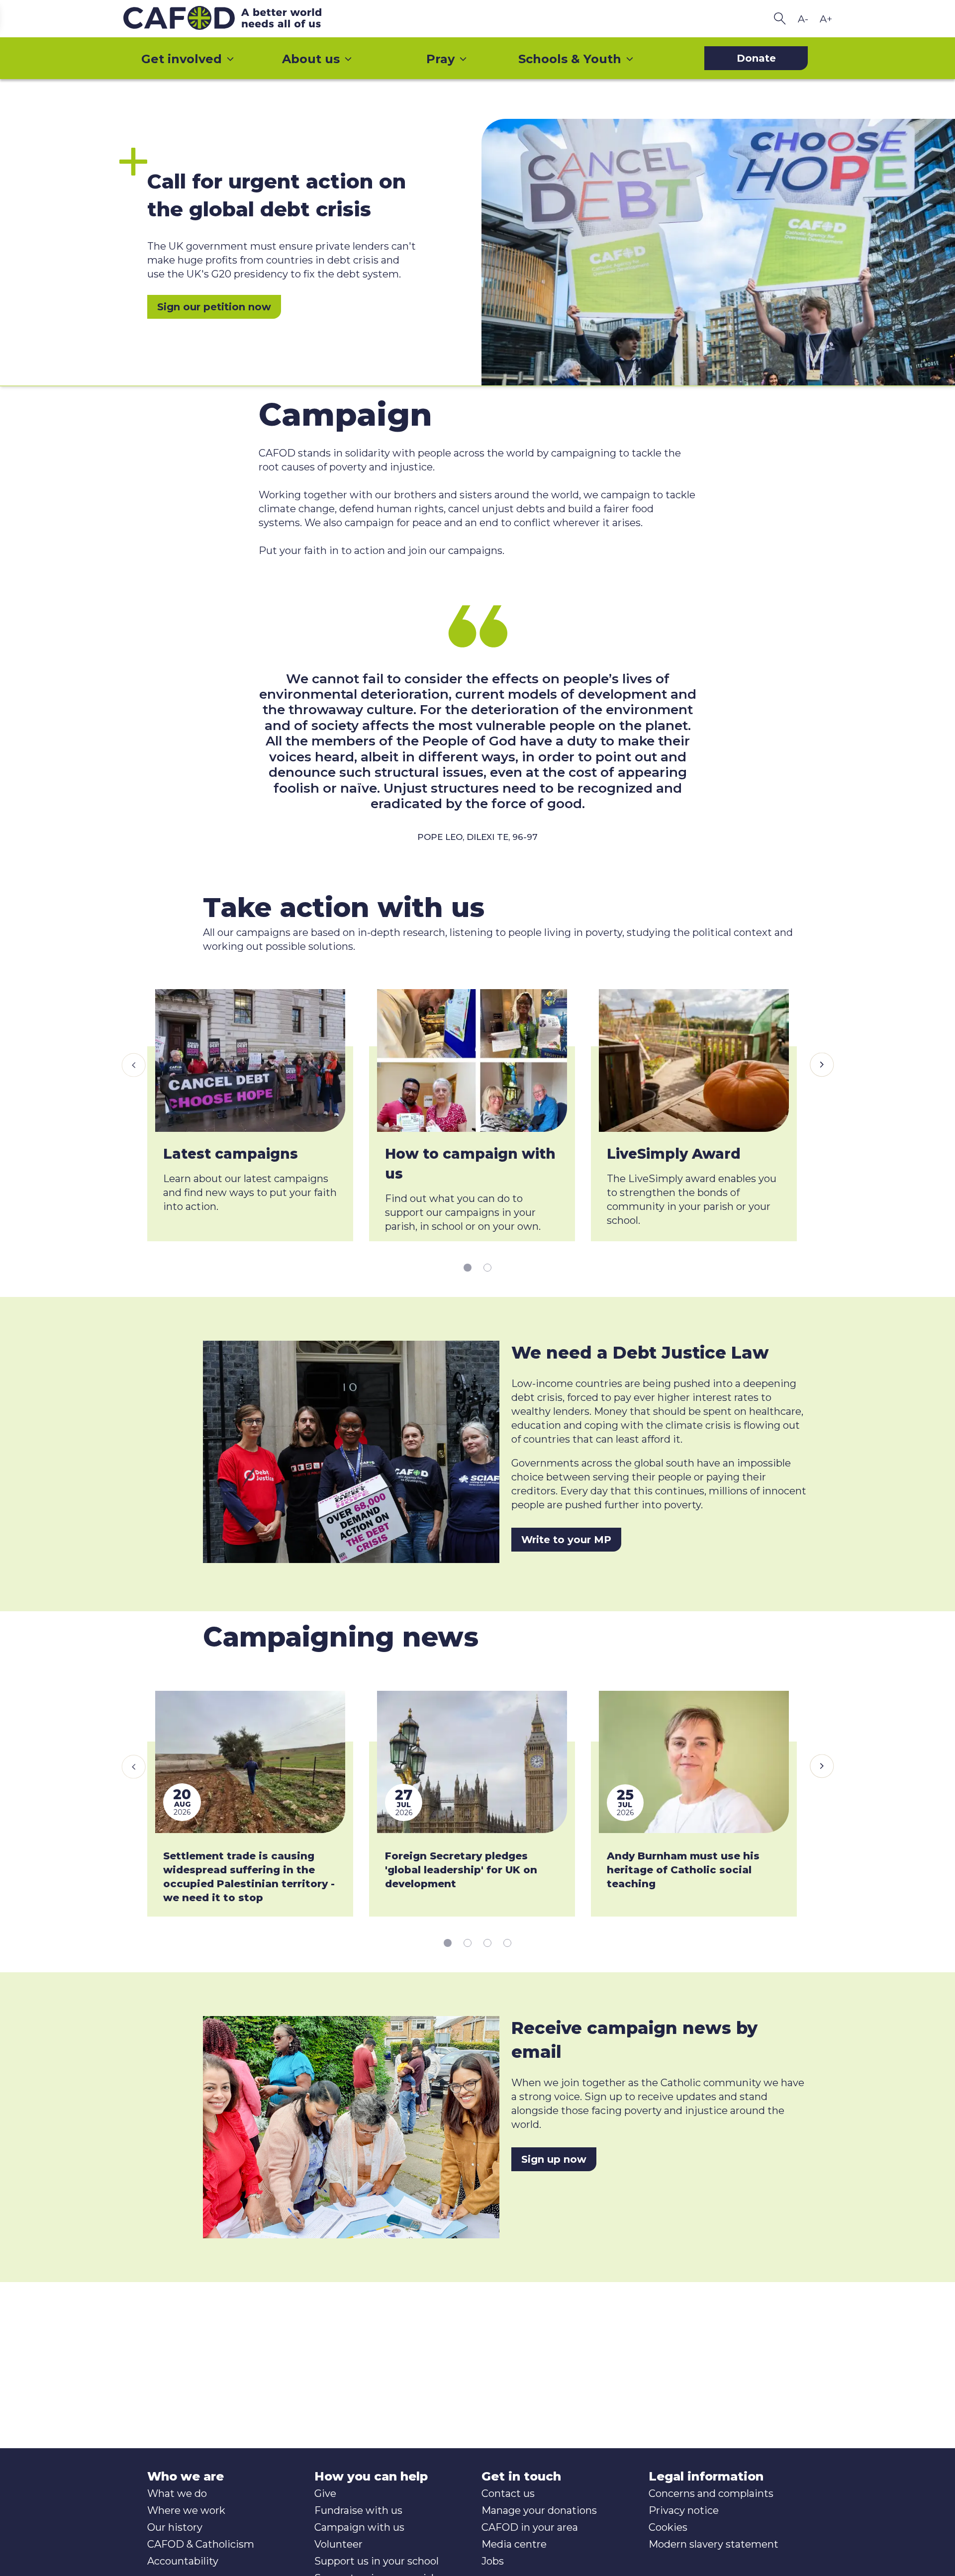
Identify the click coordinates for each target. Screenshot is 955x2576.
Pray (440, 59)
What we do (177, 2493)
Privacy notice (684, 2510)
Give (325, 2493)
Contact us (508, 2493)
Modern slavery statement (714, 2544)
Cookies (668, 2527)
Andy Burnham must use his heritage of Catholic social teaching (683, 1870)
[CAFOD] (243, 19)
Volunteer (338, 2544)
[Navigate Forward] (822, 1065)
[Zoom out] (803, 19)
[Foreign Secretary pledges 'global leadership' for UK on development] (472, 1762)
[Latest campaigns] (250, 1060)
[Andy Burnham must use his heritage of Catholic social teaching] (694, 1762)
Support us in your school (377, 2561)
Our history (175, 2527)
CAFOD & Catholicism (201, 2544)
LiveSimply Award (674, 1154)
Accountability (183, 2561)
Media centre (514, 2544)
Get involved (182, 59)
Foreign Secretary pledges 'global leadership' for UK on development (461, 1870)
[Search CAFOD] (780, 19)
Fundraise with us (358, 2510)
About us (311, 59)
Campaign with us (359, 2527)
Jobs (493, 2561)
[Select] (468, 1267)
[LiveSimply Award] (694, 1060)
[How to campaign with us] (472, 1060)
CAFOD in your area (530, 2527)
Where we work (186, 2510)
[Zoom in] (826, 19)
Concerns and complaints (711, 2493)
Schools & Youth (570, 59)
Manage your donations (539, 2510)
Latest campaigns (231, 1154)
